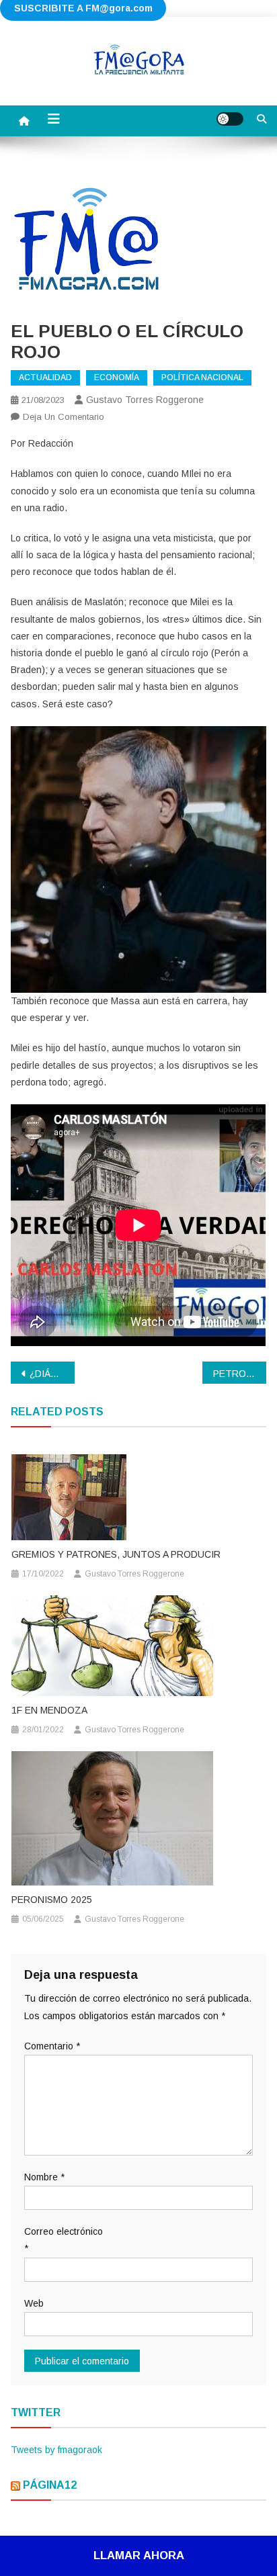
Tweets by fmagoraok (56, 2450)
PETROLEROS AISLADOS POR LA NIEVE (240, 1374)
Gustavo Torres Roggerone (145, 400)
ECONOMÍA (117, 377)
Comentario (52, 2046)
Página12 (50, 2485)
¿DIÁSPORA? (52, 1374)
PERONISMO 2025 (52, 1900)
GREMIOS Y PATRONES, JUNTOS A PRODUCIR (116, 1554)
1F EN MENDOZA (49, 1710)
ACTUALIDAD (45, 377)
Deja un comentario (64, 417)
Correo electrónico (64, 2240)
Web (34, 2303)
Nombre (44, 2177)
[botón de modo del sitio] (230, 119)
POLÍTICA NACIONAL (202, 377)
